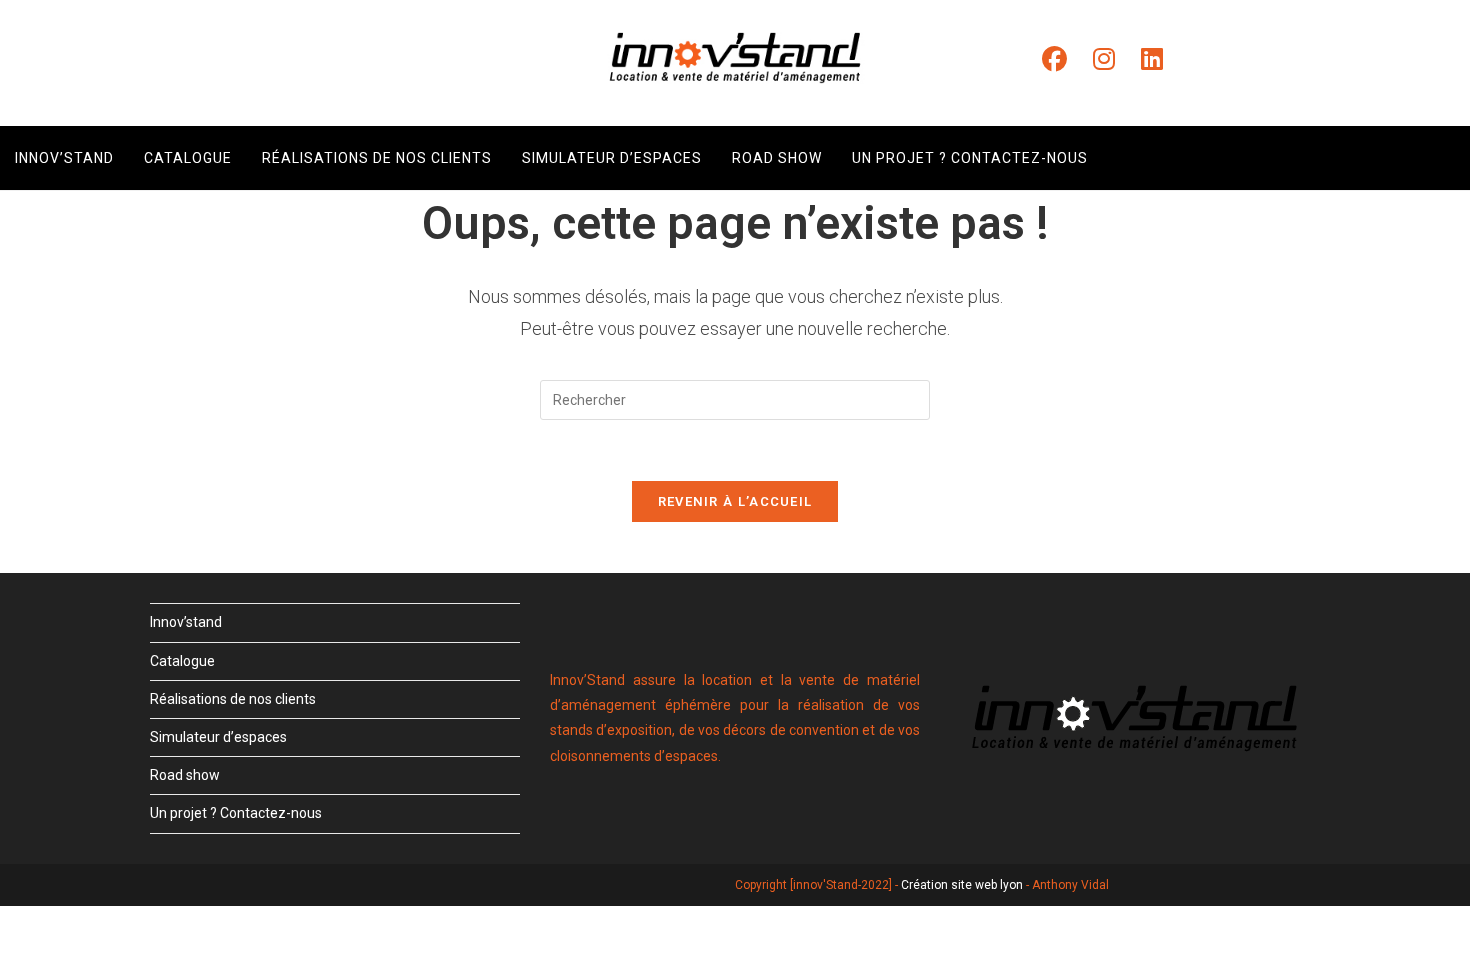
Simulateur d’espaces (218, 737)
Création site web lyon (962, 885)
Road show (185, 775)
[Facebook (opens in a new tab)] (1054, 59)
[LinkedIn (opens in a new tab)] (1152, 59)
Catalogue (182, 661)
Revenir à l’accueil (735, 501)
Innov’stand (186, 622)
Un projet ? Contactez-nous (236, 813)
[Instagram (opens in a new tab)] (1104, 59)
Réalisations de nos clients (233, 699)
